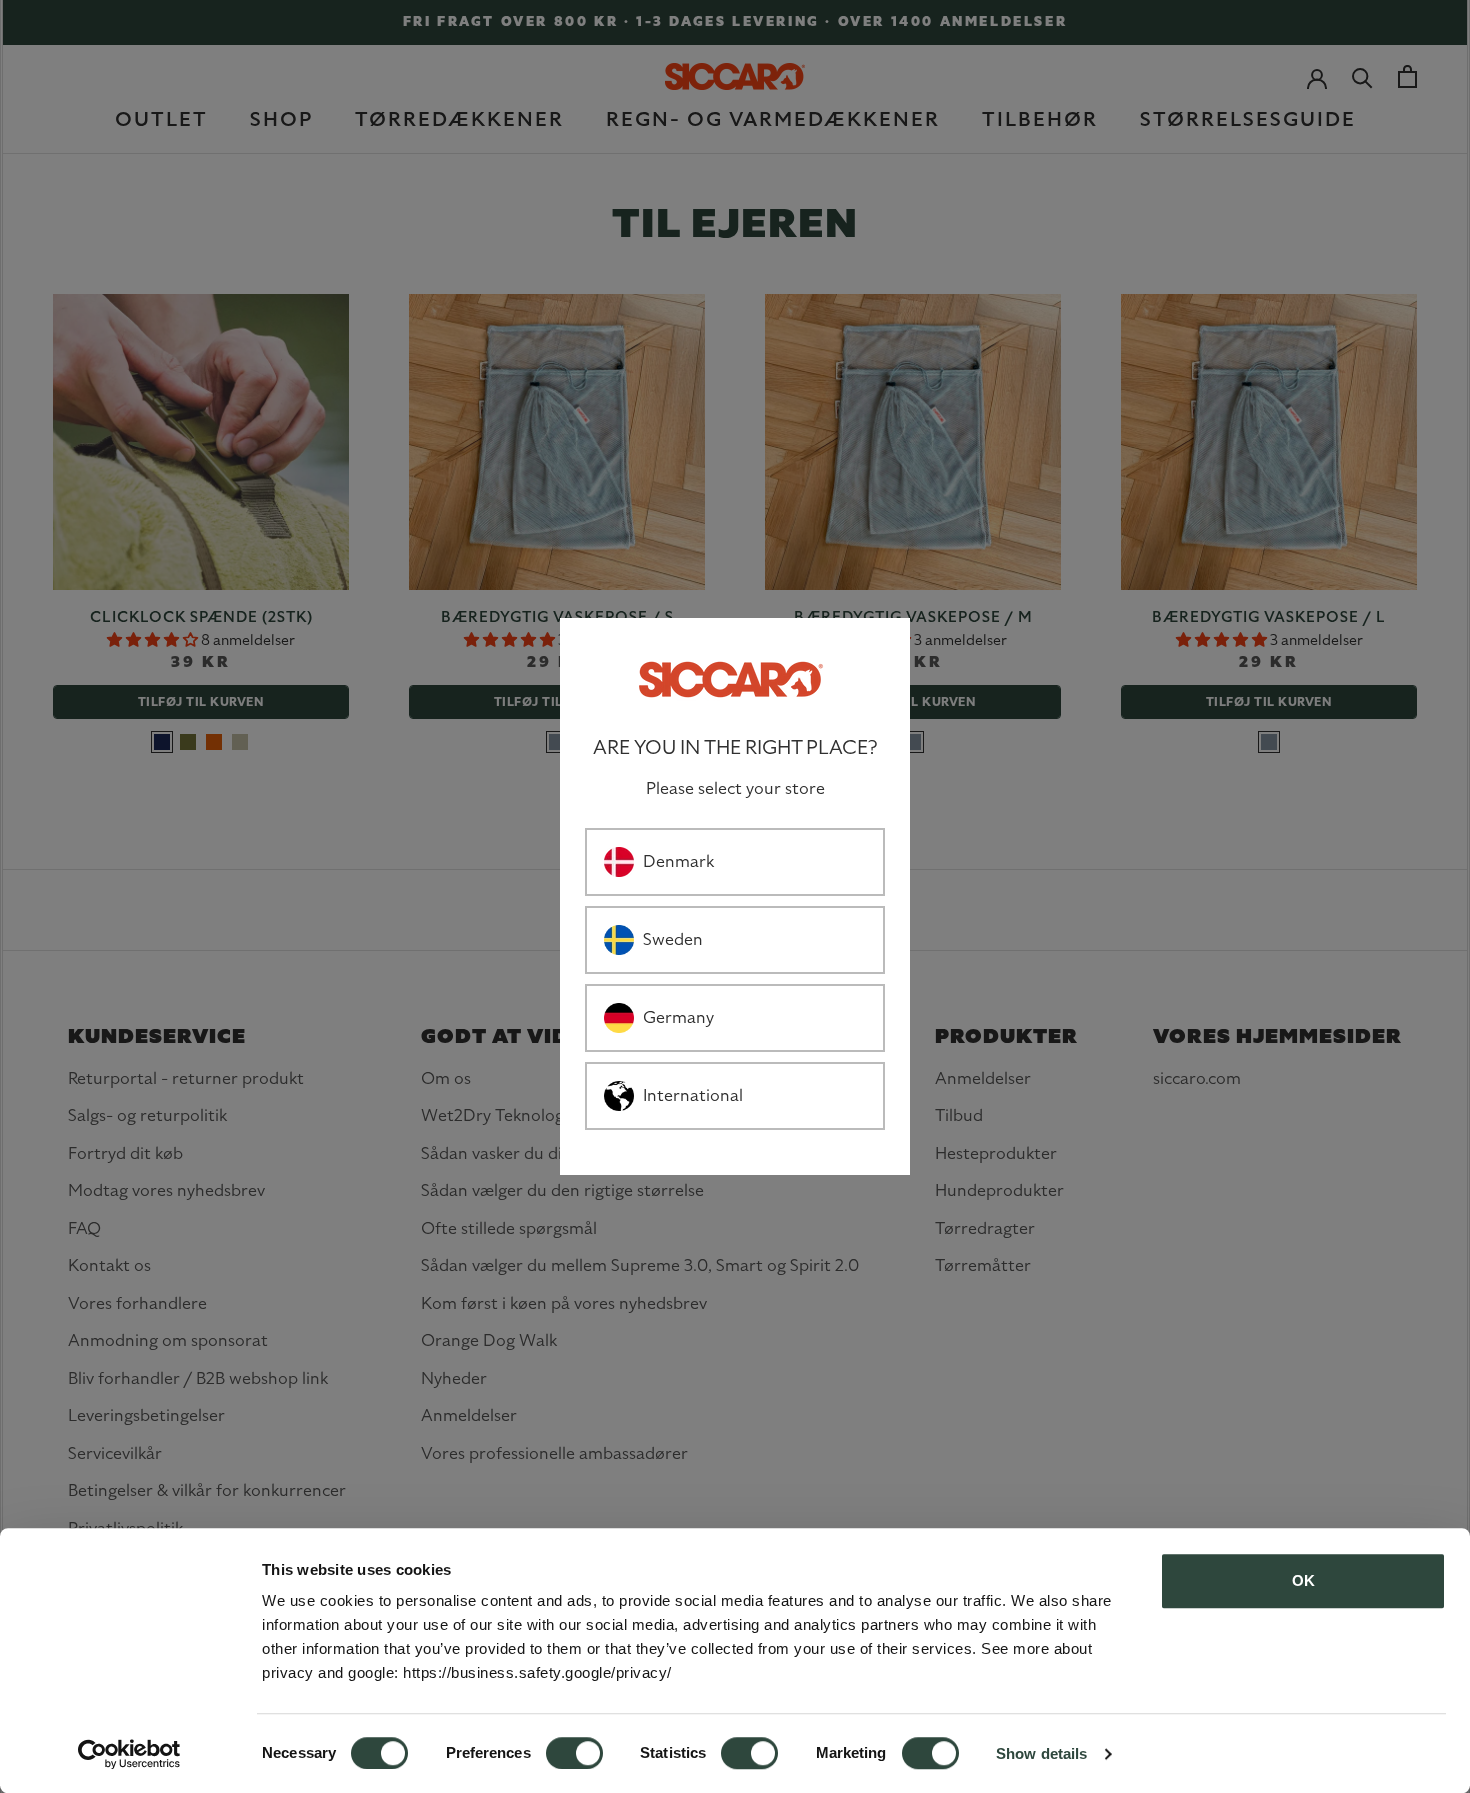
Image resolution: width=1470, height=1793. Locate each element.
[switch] (574, 1753)
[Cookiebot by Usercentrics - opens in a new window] (129, 1754)
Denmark (678, 861)
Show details (1041, 1753)
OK (1303, 1580)
